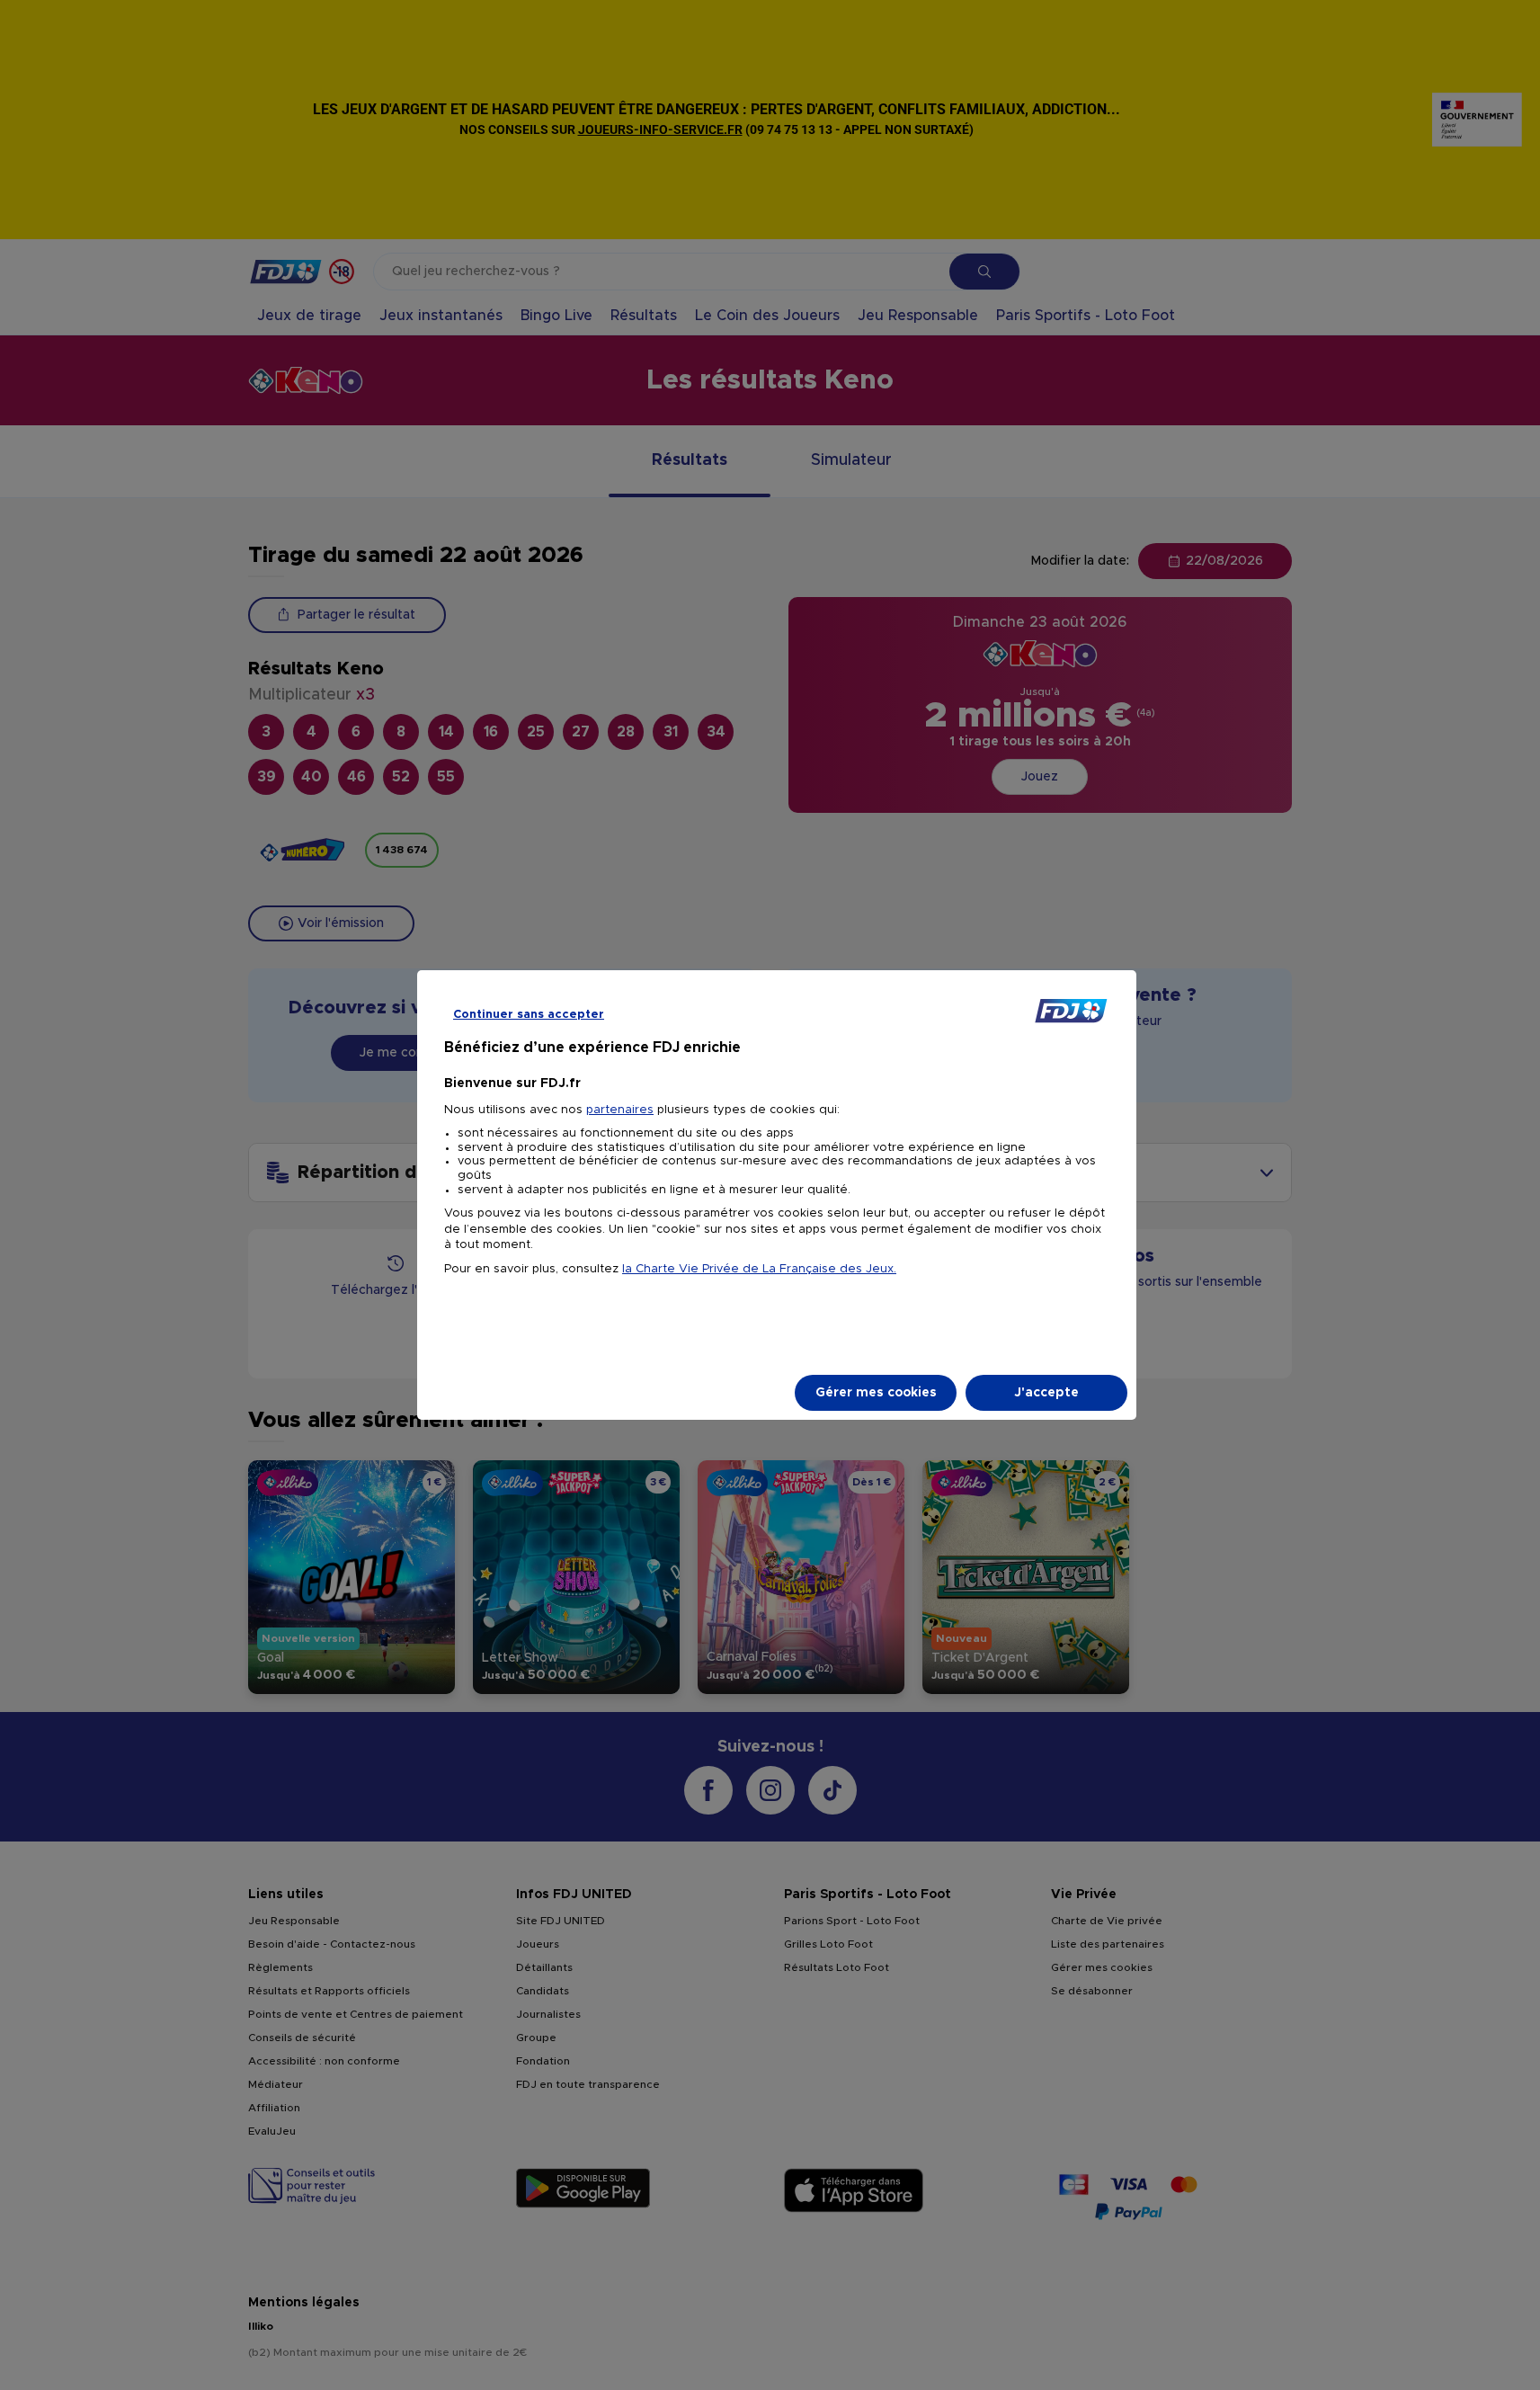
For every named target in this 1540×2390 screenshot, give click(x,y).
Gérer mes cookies (876, 1393)
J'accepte (1046, 1393)
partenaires (620, 1110)
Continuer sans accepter (529, 1015)
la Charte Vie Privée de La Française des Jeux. (759, 1269)
